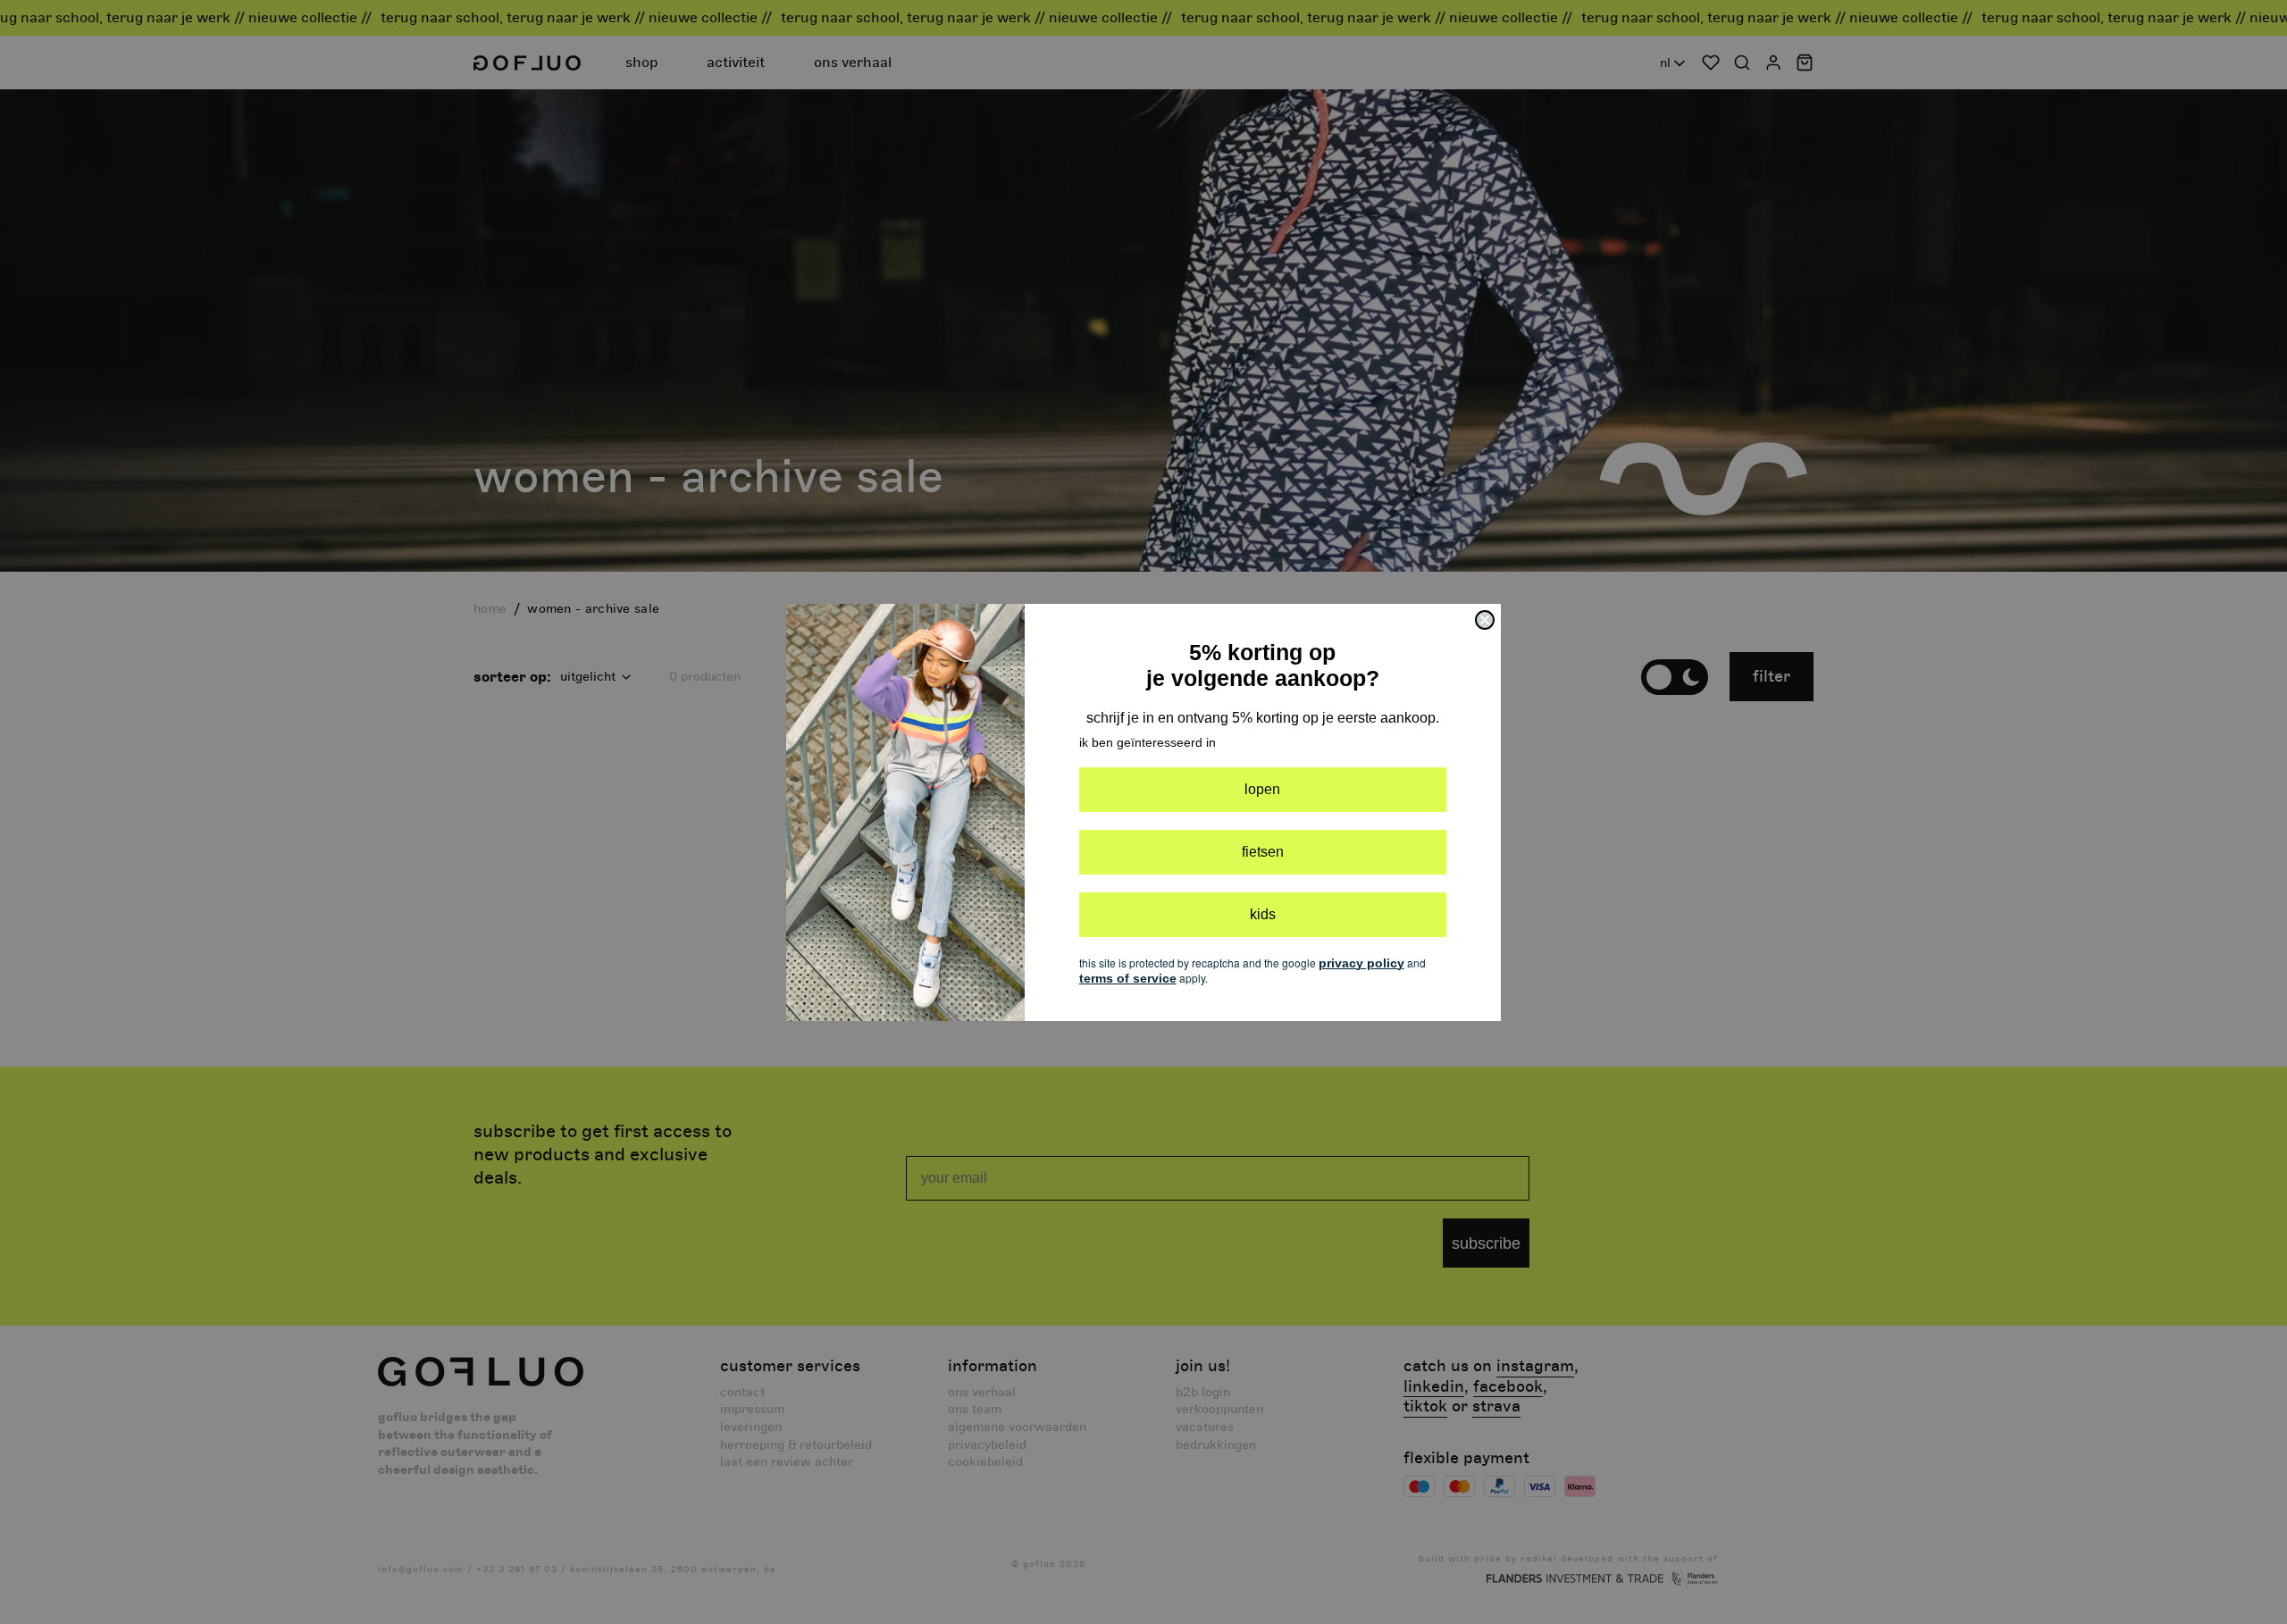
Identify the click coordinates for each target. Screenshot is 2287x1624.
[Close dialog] (1485, 620)
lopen (1262, 789)
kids (1263, 914)
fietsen (1263, 852)
